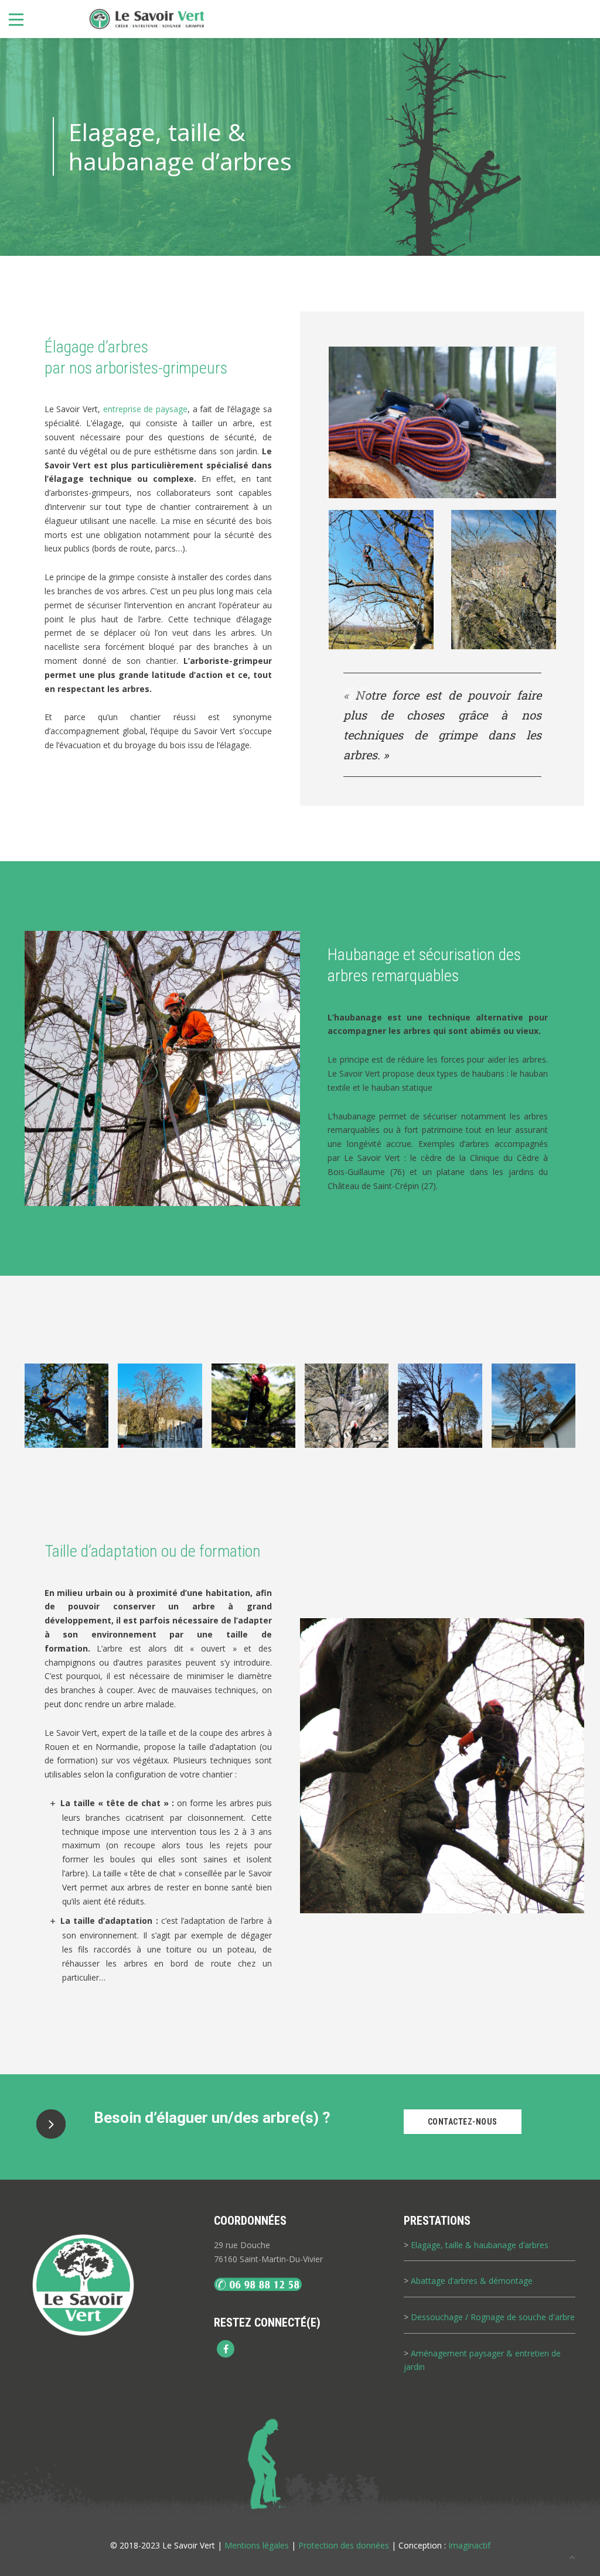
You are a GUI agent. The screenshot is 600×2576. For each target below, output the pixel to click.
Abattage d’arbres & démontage (472, 2281)
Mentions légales (257, 2545)
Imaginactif (469, 2545)
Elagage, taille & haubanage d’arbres (480, 2245)
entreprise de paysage (145, 409)
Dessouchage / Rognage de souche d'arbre (493, 2317)
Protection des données (344, 2545)
